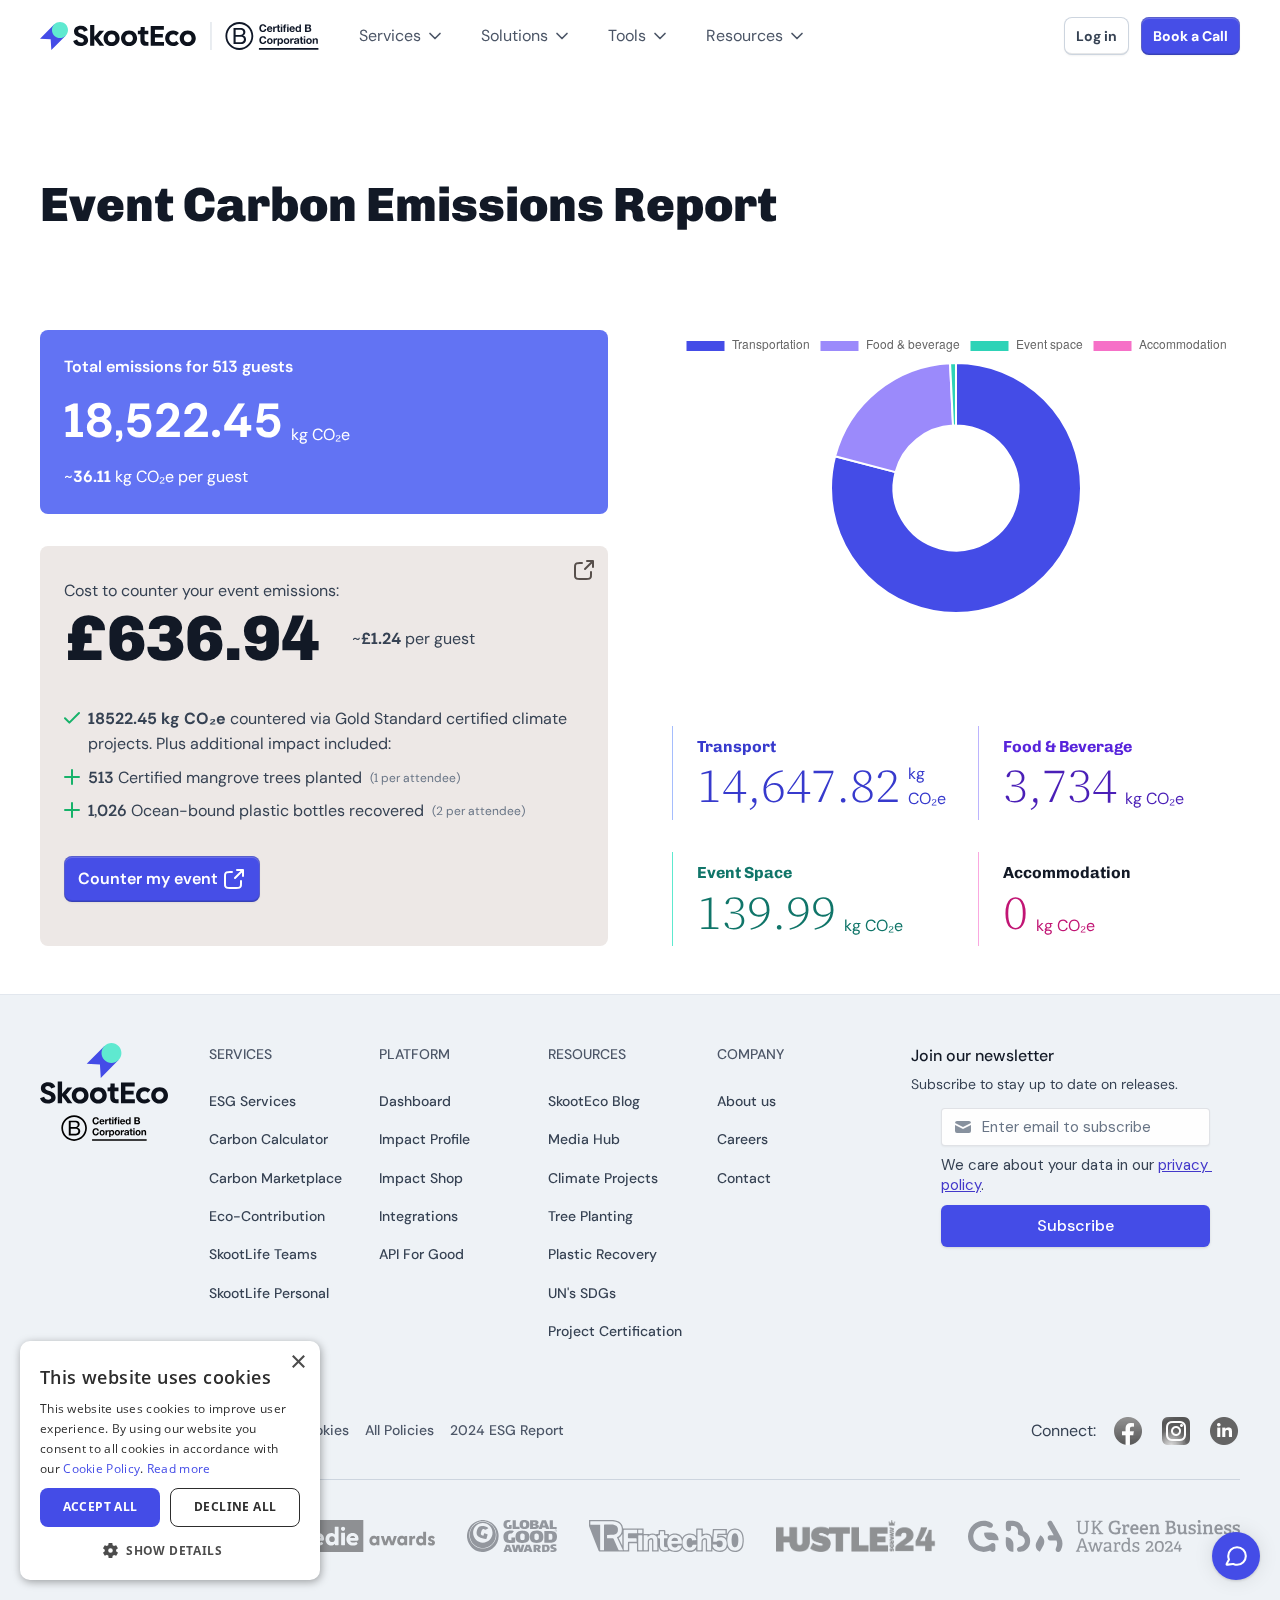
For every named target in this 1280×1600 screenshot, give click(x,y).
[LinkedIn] (1224, 1431)
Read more (179, 1468)
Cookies (323, 1430)
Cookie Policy (101, 1468)
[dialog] (170, 1460)
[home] (179, 36)
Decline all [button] (235, 1506)
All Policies (399, 1430)
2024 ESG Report (507, 1430)
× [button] (297, 1362)
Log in (1096, 36)
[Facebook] (1128, 1431)
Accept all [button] (100, 1506)
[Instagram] (1176, 1431)
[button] (48, 11)
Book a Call (1190, 36)
